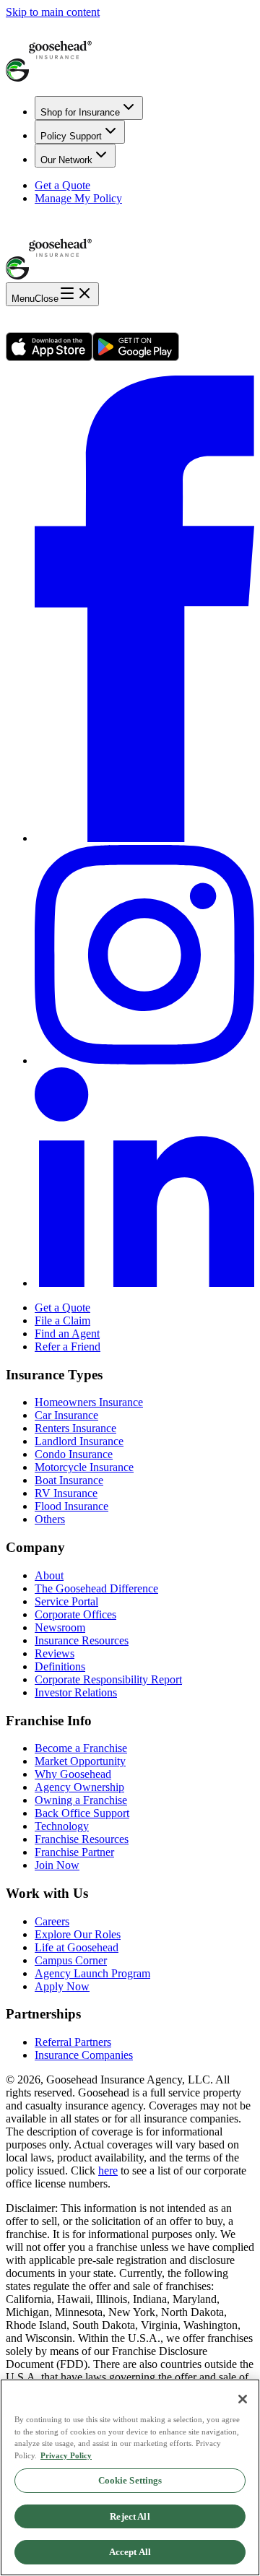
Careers (52, 1921)
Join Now (57, 1865)
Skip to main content (53, 12)
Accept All (130, 2552)
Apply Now (62, 1986)
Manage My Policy (78, 198)
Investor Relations (76, 1692)
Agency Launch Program (92, 1973)
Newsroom (60, 1627)
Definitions (60, 1666)
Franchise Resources (82, 1839)
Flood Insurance (71, 1506)
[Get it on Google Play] (136, 357)
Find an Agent (67, 1333)
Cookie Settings (130, 2480)
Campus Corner (71, 1960)
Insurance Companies (84, 2055)
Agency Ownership (79, 1787)
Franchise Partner (74, 1852)
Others (50, 1519)
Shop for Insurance (80, 112)
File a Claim (62, 1320)
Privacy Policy (66, 2455)
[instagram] (144, 1061)
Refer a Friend (68, 1346)
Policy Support (71, 136)
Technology (62, 1826)
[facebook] (144, 838)
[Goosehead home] (130, 52)
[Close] (243, 2399)
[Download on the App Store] (49, 357)
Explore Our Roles (78, 1934)
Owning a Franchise (81, 1800)
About (49, 1575)
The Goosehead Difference (96, 1588)
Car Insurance (66, 1415)
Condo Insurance (74, 1454)
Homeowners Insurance (89, 1402)
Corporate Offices (75, 1614)
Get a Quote (62, 185)
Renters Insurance (75, 1428)
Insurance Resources (82, 1640)
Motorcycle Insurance (84, 1467)
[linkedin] (144, 1283)
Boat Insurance (69, 1480)
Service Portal (66, 1601)
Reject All (130, 2516)
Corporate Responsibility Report (108, 1679)
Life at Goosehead (77, 1947)
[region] (130, 2477)
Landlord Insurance (79, 1441)
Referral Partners (73, 2042)
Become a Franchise (81, 1748)
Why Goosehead (73, 1774)
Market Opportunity (80, 1761)
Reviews (55, 1653)
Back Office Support (82, 1813)
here (108, 2170)
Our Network (66, 160)
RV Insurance (66, 1493)
